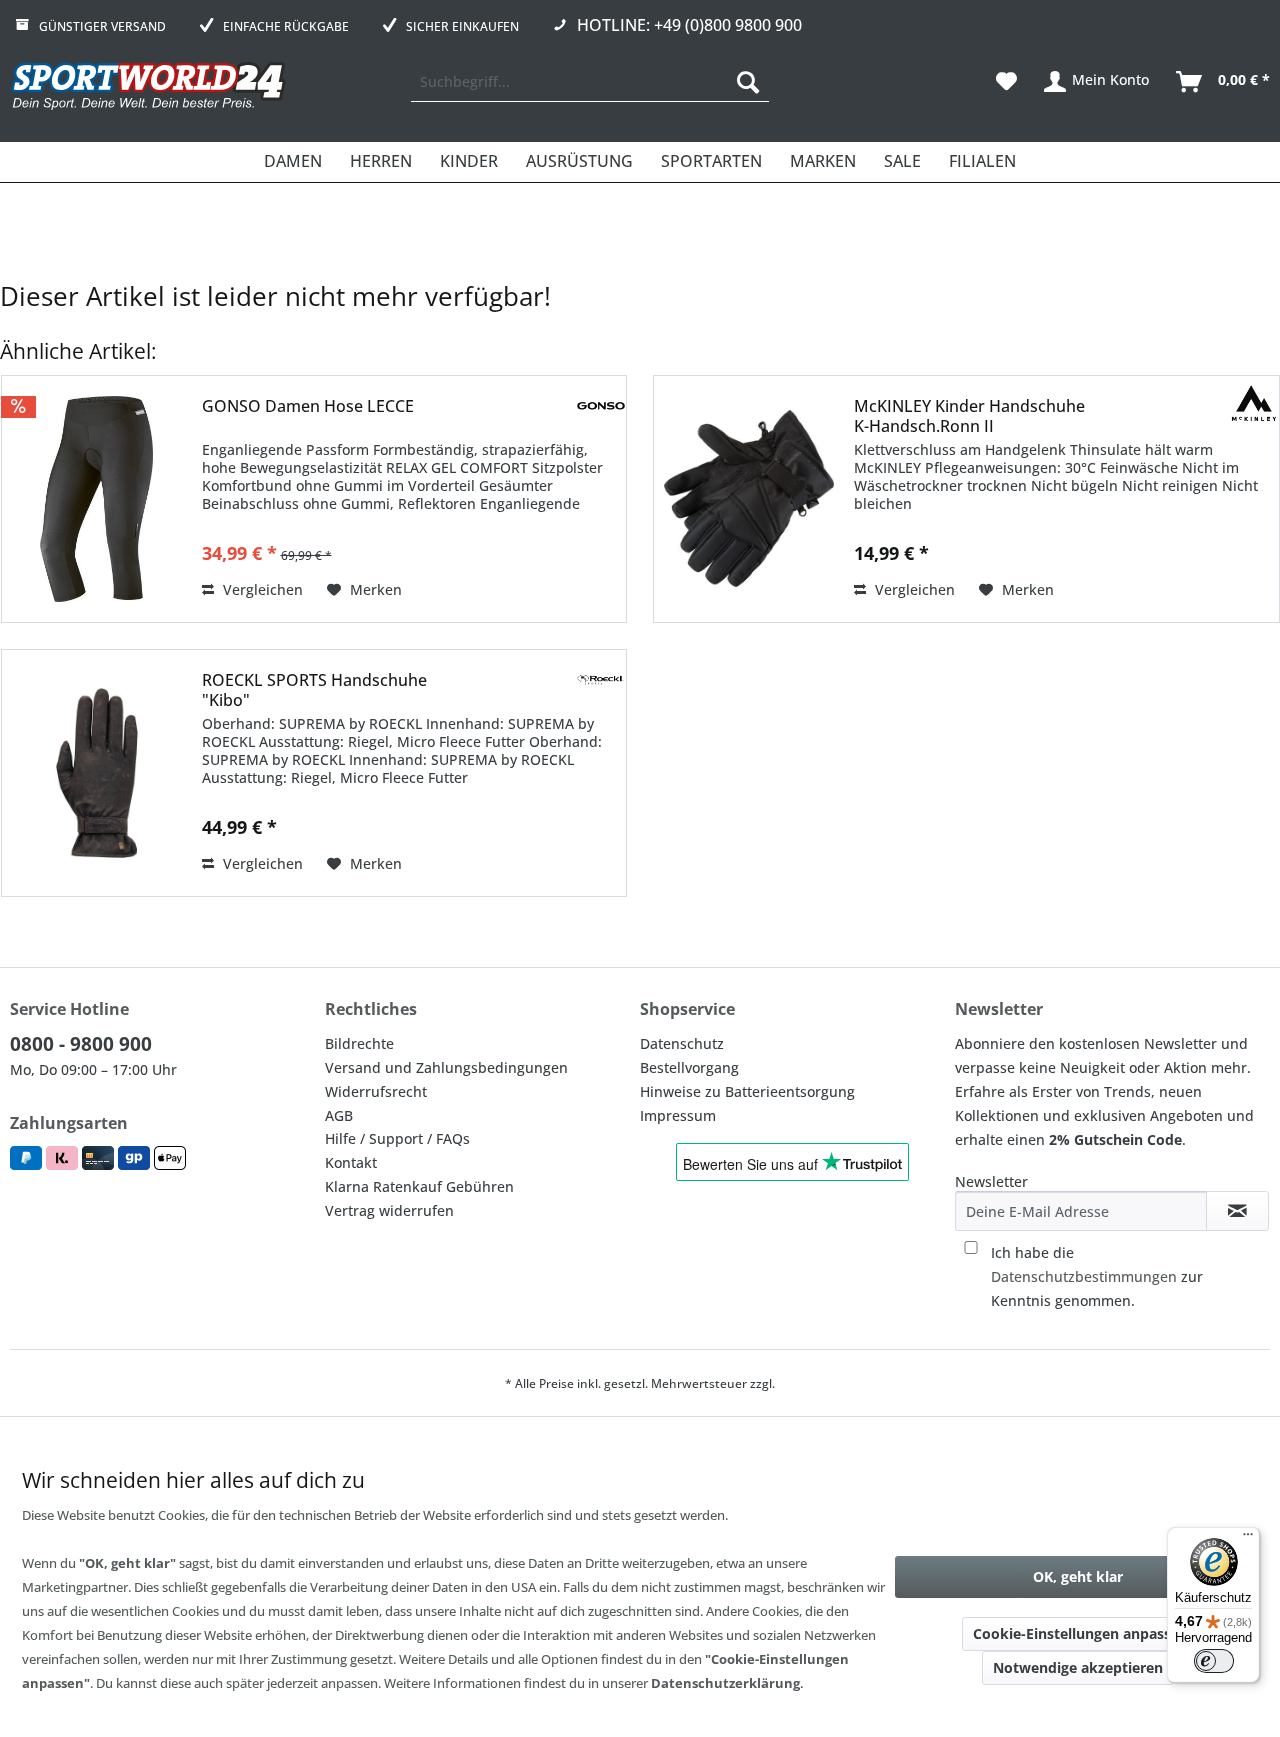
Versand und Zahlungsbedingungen (446, 1067)
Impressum (678, 1115)
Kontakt (351, 1162)
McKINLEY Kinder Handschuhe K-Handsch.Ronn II (969, 416)
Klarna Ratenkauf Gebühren (419, 1186)
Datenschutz (682, 1043)
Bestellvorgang (689, 1067)
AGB (339, 1115)
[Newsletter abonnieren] (1237, 1211)
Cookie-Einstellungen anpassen (1080, 1633)
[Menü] (1248, 1539)
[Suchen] (748, 82)
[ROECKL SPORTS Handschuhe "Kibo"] (97, 773)
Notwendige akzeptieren (1078, 1667)
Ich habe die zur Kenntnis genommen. (1097, 1276)
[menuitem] (590, 82)
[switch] (1214, 1661)
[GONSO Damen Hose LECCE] (97, 499)
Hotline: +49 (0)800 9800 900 (689, 25)
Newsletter (991, 1181)
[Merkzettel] (1006, 82)
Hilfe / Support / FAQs (397, 1138)
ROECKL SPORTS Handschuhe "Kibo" (314, 690)
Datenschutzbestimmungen (1084, 1276)
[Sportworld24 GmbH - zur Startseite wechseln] (148, 87)
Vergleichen (261, 589)
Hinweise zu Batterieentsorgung (747, 1091)
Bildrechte (359, 1043)
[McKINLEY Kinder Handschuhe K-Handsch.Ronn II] (749, 499)
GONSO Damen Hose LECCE (308, 406)
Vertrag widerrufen (389, 1210)
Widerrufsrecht (376, 1091)
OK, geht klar (1078, 1576)
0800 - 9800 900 (81, 1044)
